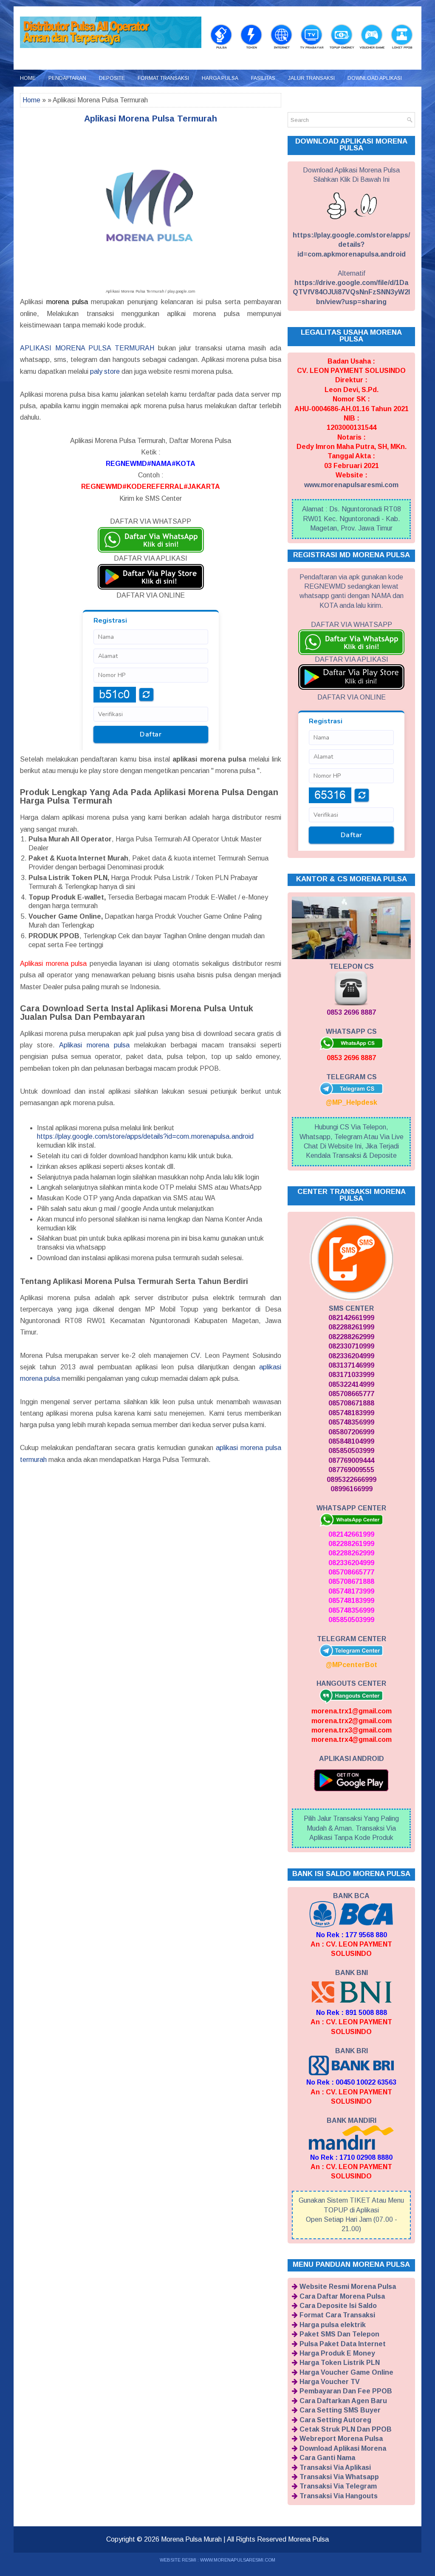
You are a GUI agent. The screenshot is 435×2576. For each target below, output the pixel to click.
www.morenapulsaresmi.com (351, 485)
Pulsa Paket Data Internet (343, 2344)
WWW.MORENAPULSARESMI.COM (238, 2560)
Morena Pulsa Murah (191, 2539)
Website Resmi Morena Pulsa (348, 2287)
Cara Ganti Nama (327, 2458)
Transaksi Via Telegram (338, 2486)
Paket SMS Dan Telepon (339, 2334)
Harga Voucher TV (330, 2382)
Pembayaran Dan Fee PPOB (346, 2391)
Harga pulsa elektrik (333, 2325)
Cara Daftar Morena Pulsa (342, 2296)
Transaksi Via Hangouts (339, 2496)
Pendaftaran (67, 78)
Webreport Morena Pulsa (341, 2439)
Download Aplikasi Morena (343, 2448)
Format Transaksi (163, 78)
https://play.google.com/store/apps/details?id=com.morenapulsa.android (145, 1136)
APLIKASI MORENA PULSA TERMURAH (87, 348)
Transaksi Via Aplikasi (335, 2467)
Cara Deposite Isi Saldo (338, 2306)
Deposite (112, 78)
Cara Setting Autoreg (335, 2420)
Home (28, 78)
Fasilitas (263, 78)
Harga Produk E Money (337, 2353)
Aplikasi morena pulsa (94, 1045)
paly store (105, 371)
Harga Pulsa (220, 78)
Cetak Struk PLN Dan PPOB (346, 2429)
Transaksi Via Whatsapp (339, 2477)
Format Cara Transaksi (337, 2315)
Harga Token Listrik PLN (340, 2363)
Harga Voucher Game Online (346, 2372)
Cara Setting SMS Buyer (340, 2410)
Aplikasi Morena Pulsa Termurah (151, 119)
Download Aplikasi (375, 78)
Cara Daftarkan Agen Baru (343, 2401)
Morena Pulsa (308, 2539)
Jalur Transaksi (311, 78)
